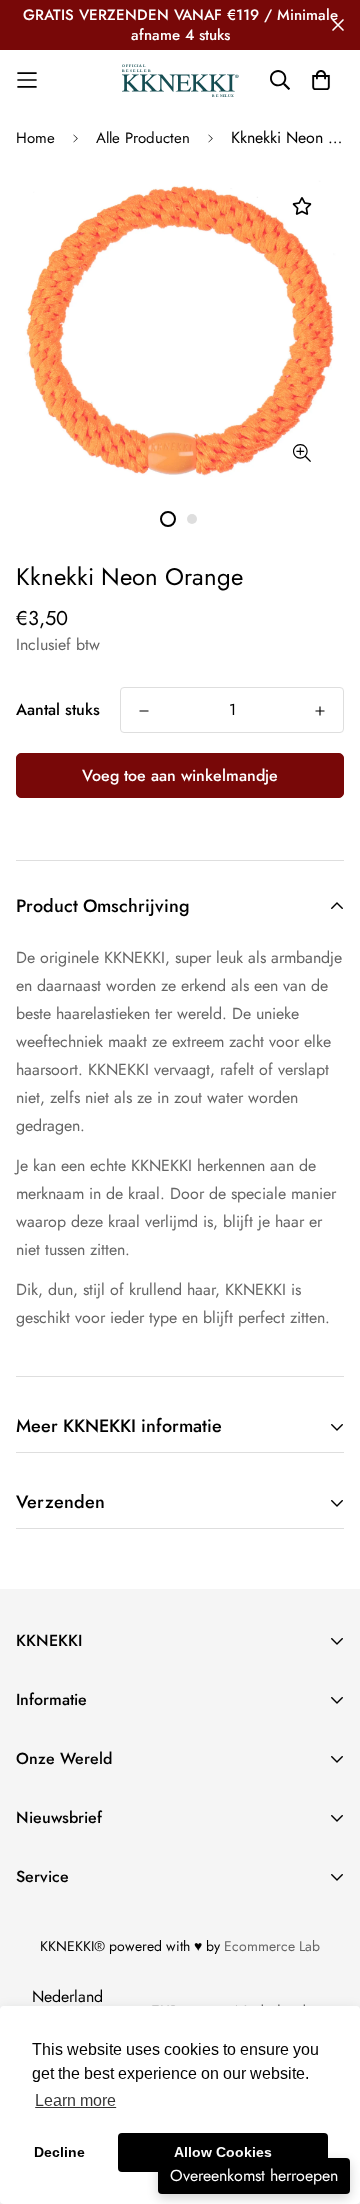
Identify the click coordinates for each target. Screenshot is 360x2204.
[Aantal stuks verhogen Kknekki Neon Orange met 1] (320, 711)
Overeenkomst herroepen (254, 2175)
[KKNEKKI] (180, 80)
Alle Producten (143, 138)
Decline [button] (59, 2152)
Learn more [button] (75, 2100)
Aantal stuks (58, 709)
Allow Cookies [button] (223, 2152)
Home (35, 138)
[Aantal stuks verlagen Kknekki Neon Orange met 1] (144, 711)
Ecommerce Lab (272, 1946)
